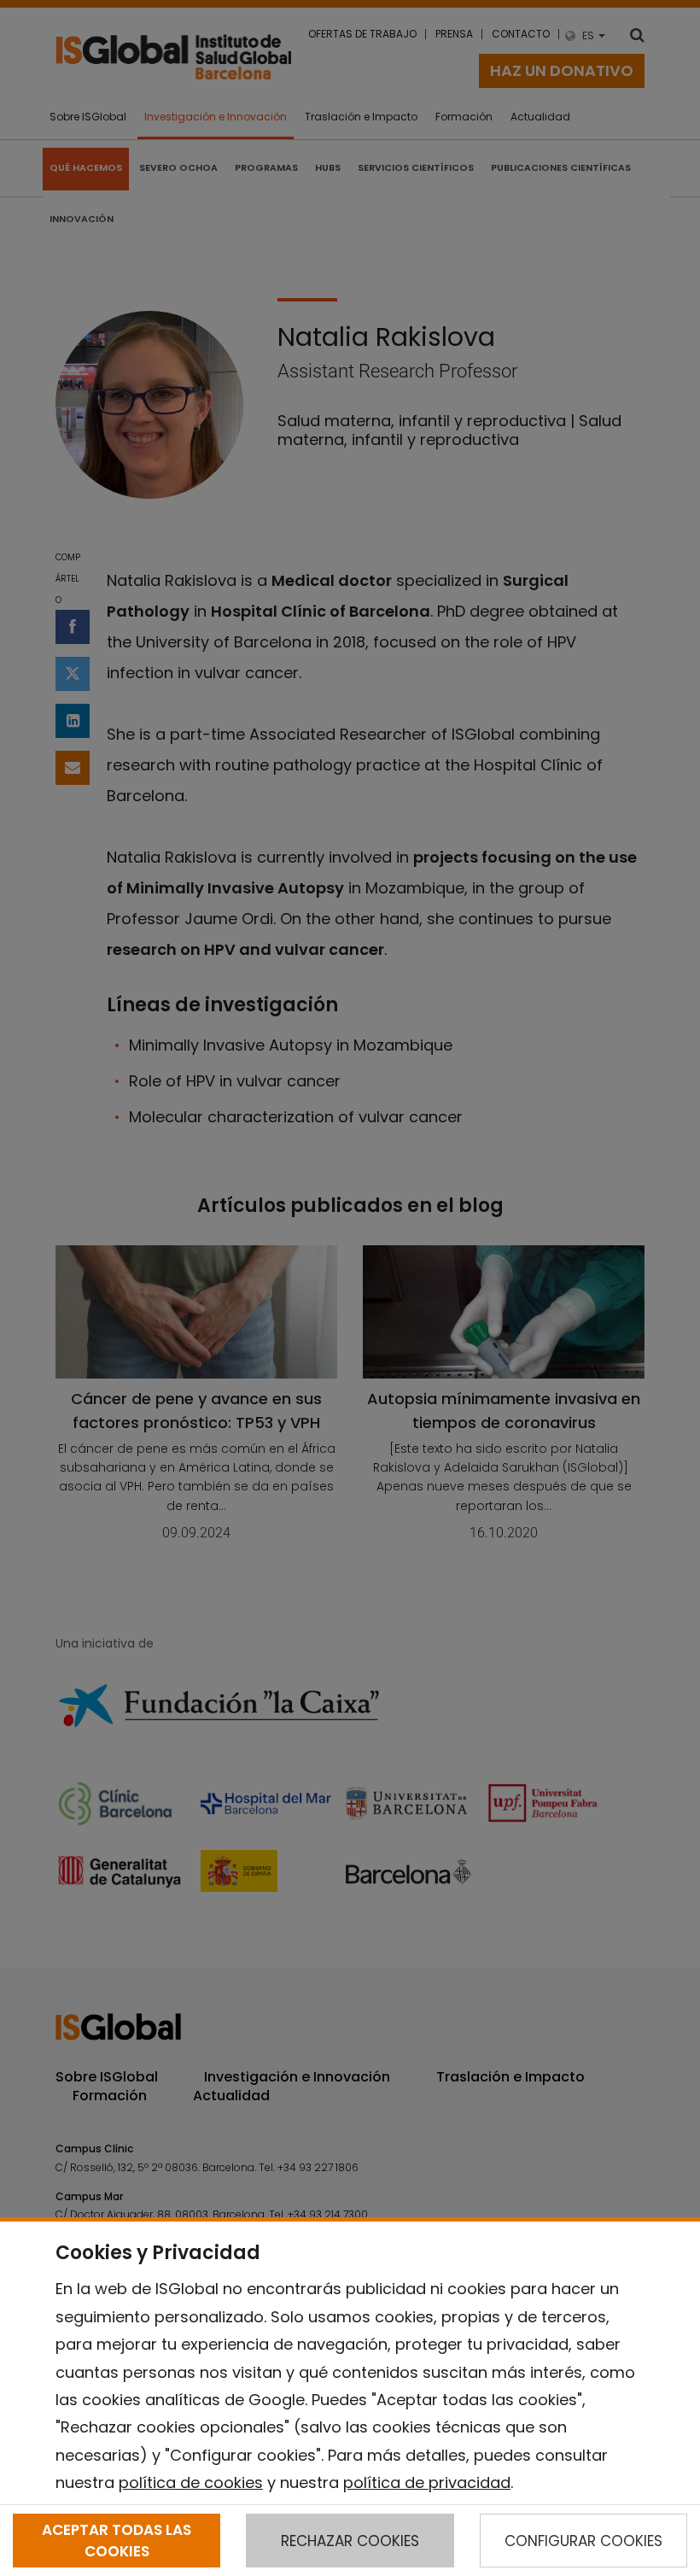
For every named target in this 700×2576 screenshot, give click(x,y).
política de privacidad (427, 2482)
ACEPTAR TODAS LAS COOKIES (117, 2540)
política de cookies (191, 2482)
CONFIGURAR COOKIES (583, 2541)
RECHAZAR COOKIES (350, 2541)
